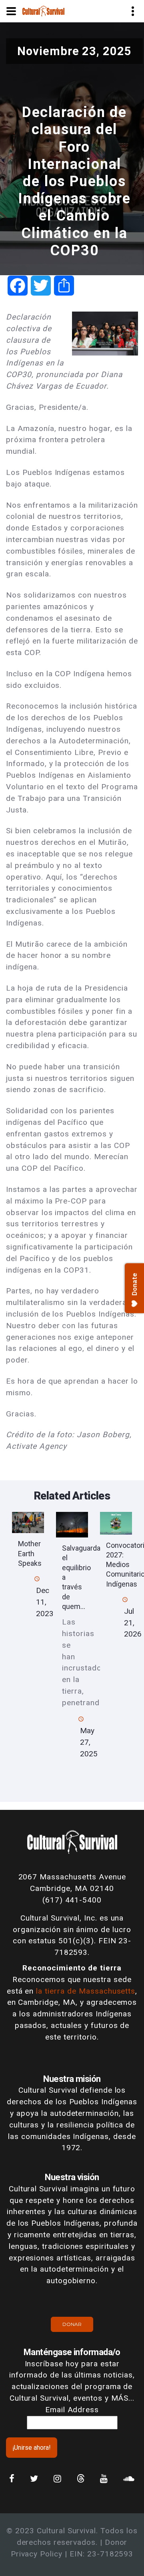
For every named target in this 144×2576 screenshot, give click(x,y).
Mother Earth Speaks (30, 1553)
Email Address (72, 2410)
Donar (72, 2324)
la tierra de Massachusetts (86, 1991)
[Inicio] (43, 11)
